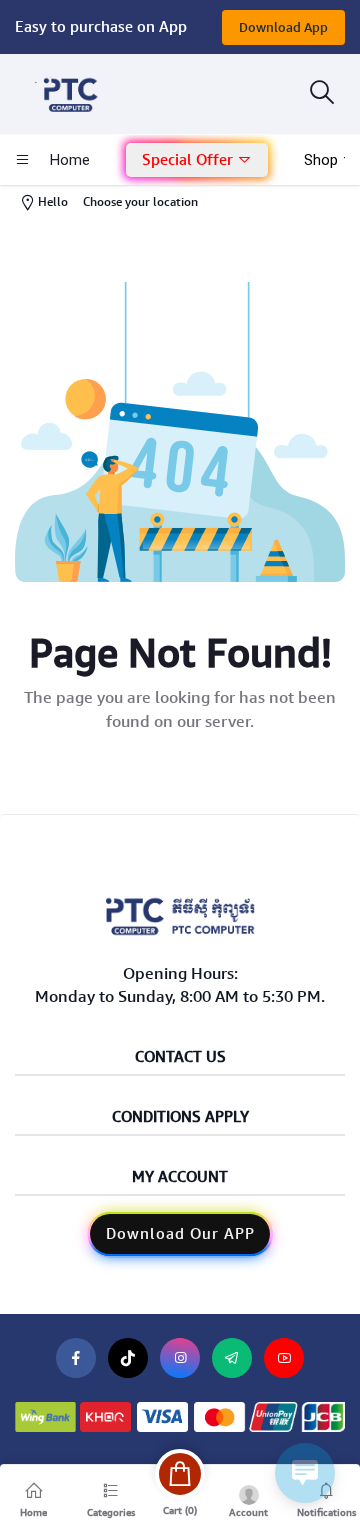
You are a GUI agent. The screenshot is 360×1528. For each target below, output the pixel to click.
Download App (283, 27)
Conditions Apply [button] (180, 1117)
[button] (197, 160)
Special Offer (189, 160)
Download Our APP (180, 1234)
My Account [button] (180, 1177)
